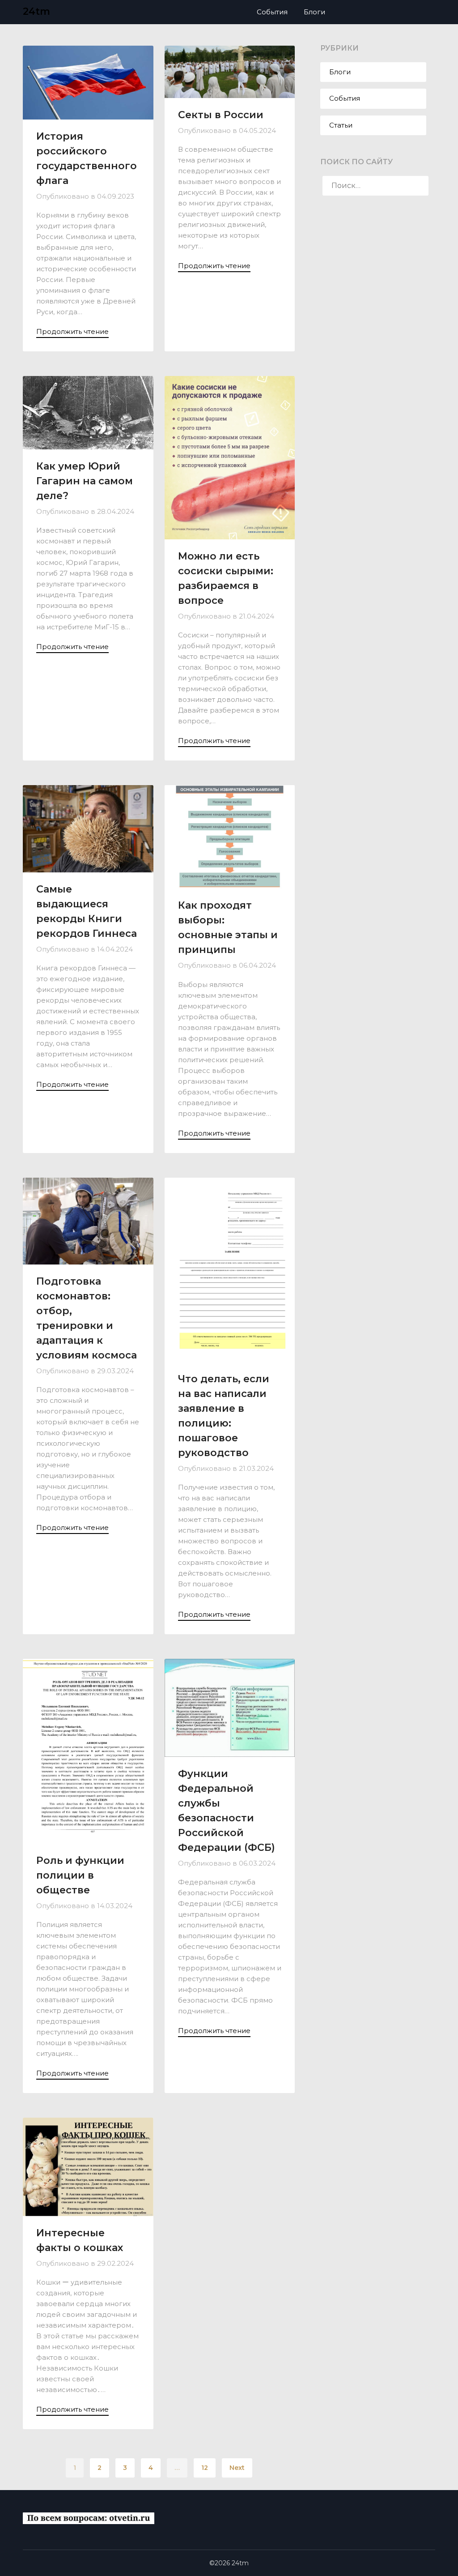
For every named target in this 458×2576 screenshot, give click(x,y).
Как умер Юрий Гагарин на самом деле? (85, 481)
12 (205, 2468)
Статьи (341, 125)
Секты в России (221, 115)
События (272, 12)
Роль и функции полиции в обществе (80, 1875)
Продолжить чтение (72, 331)
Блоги (314, 12)
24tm (36, 11)
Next (237, 2468)
